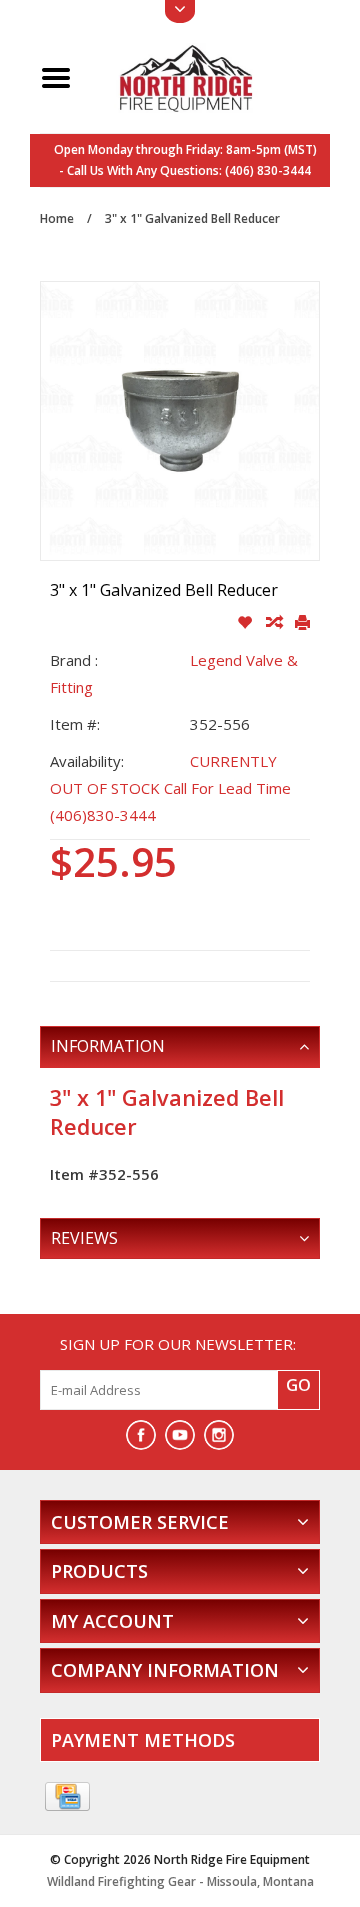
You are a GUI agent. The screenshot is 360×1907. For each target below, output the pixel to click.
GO (298, 1385)
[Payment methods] (67, 1797)
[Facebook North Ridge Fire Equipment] (141, 1435)
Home (57, 218)
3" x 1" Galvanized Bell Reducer (192, 218)
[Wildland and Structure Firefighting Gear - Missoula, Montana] (203, 76)
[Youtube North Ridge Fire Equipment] (180, 1435)
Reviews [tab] (84, 1238)
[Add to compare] (275, 623)
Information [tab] (108, 1046)
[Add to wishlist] (246, 623)
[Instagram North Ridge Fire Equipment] (219, 1435)
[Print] (302, 623)
